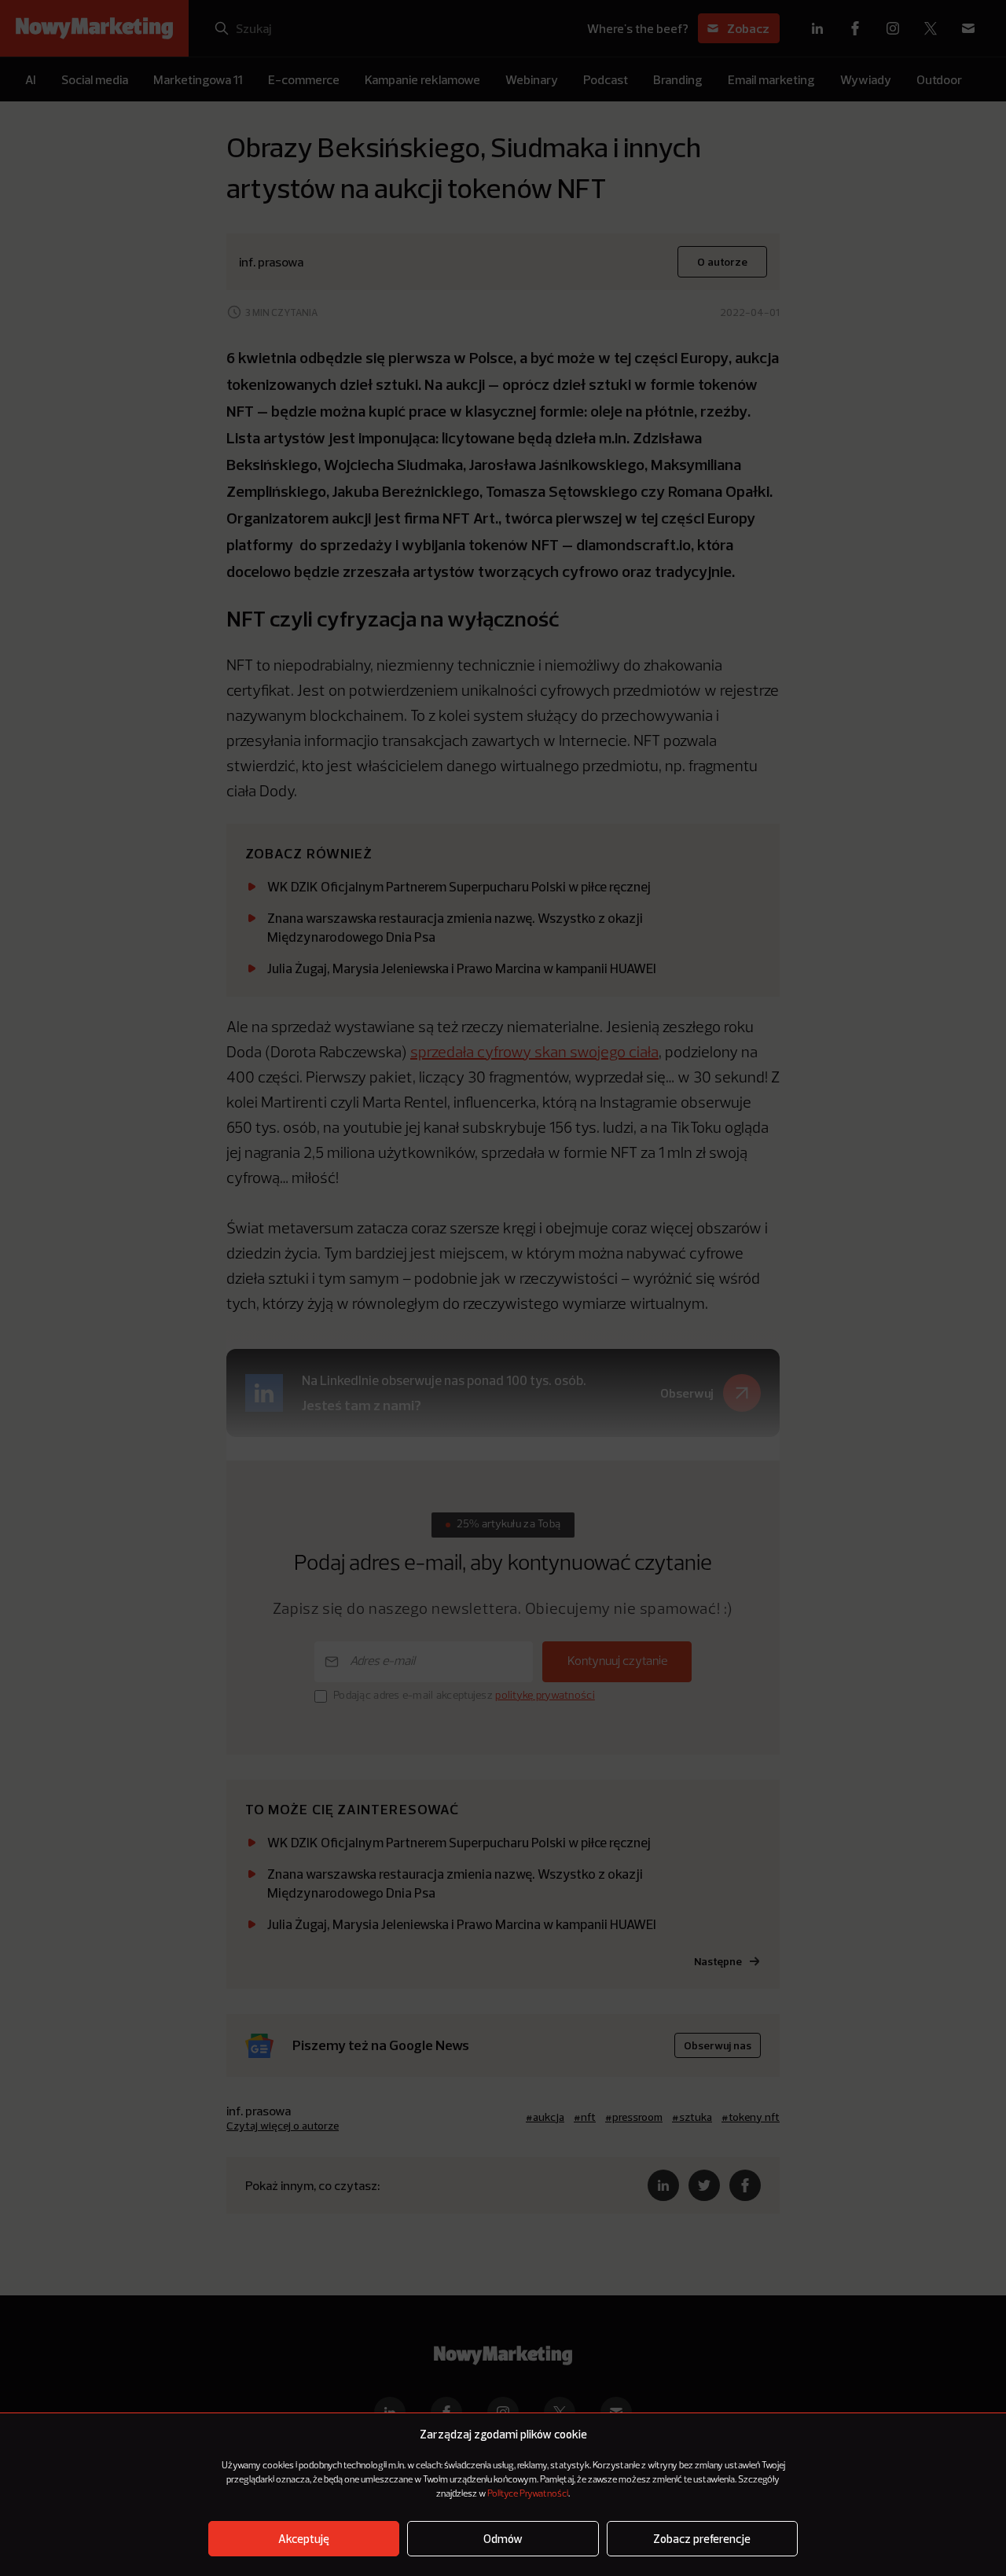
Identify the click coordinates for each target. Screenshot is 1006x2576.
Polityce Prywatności (528, 2494)
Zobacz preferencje (702, 2539)
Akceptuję (304, 2539)
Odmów (503, 2539)
